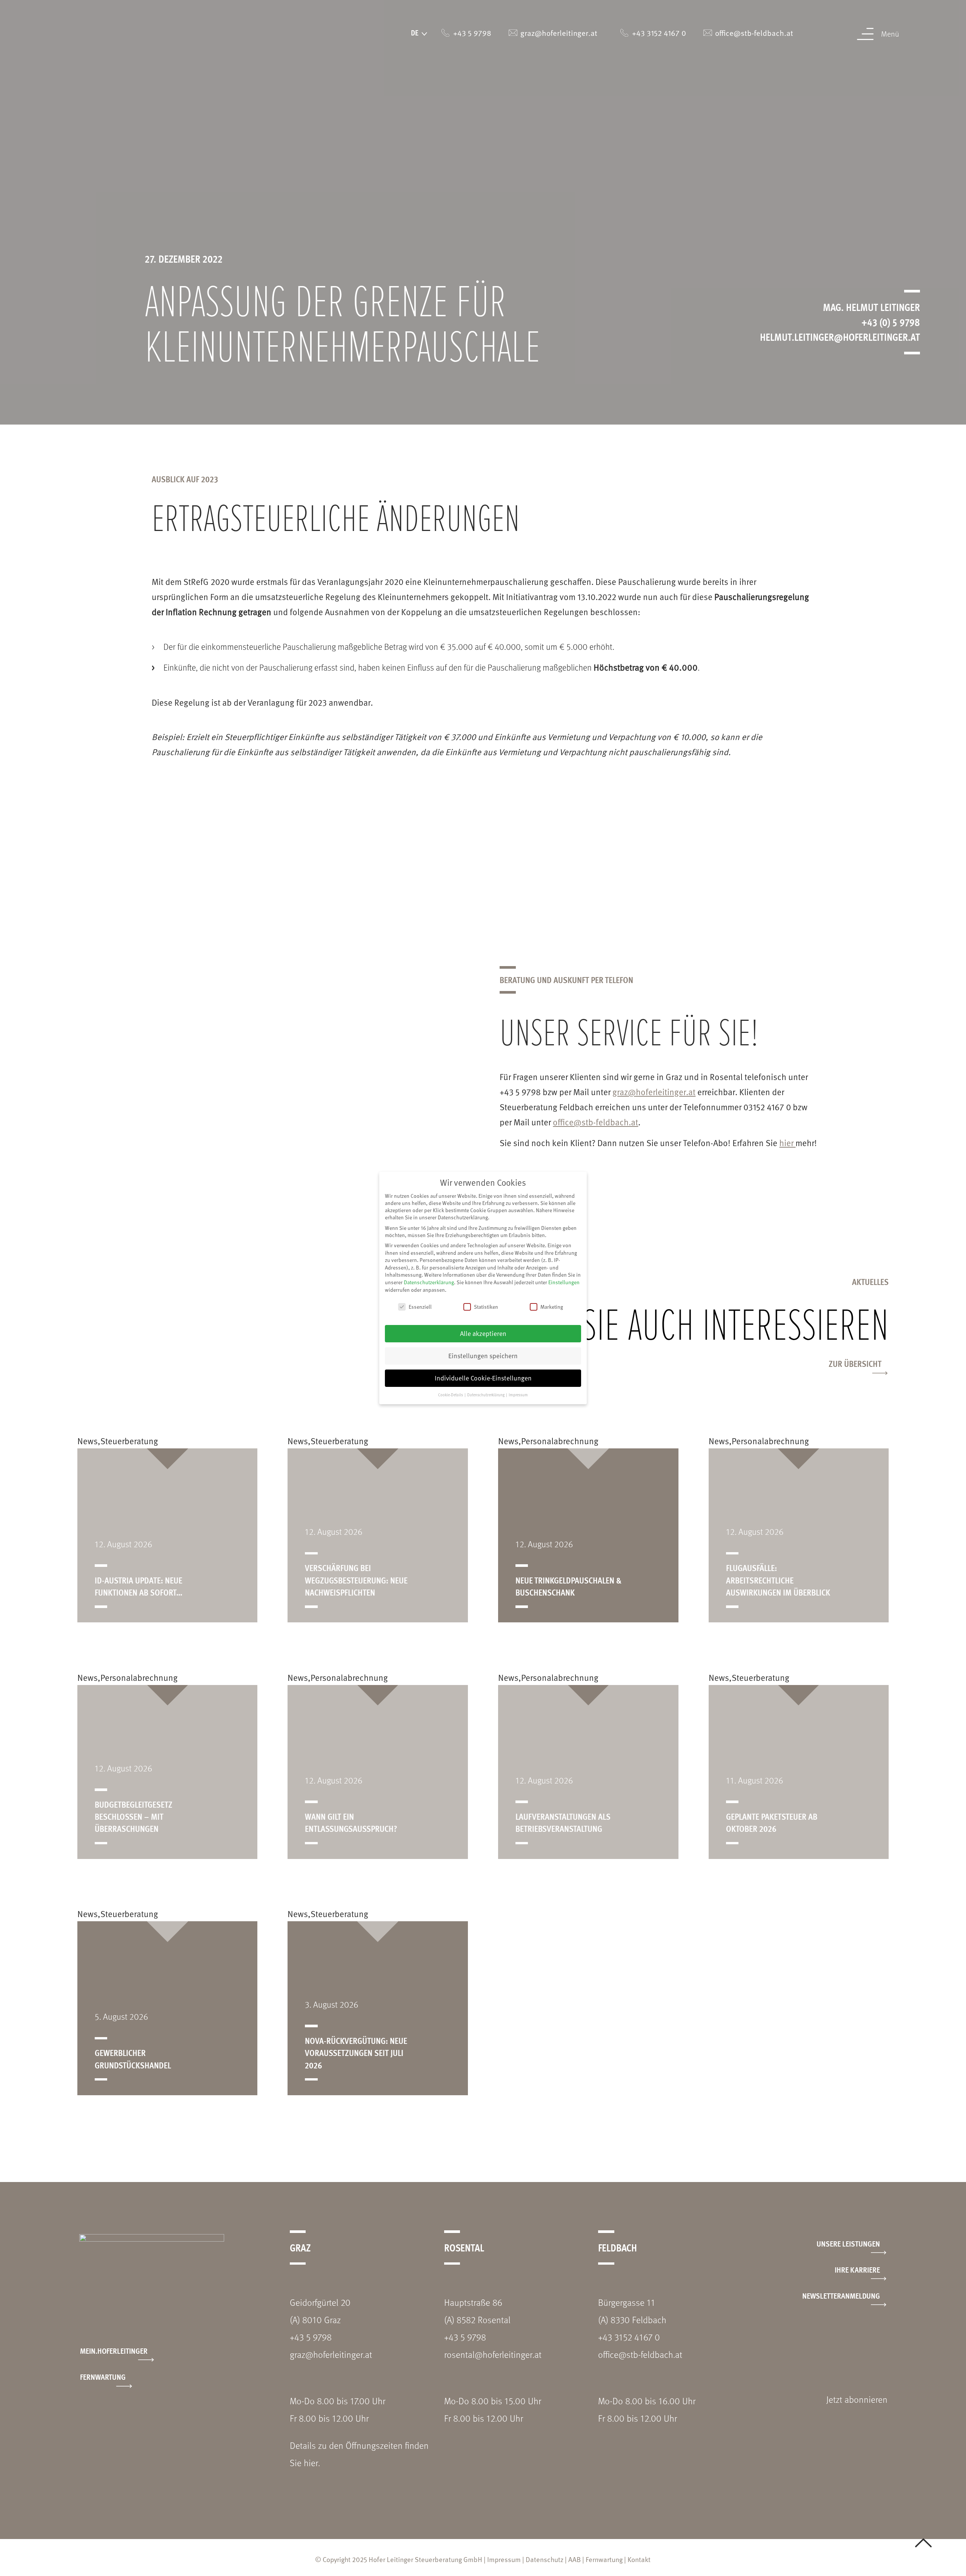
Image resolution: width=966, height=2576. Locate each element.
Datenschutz (545, 2559)
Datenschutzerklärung (429, 1282)
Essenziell (420, 1307)
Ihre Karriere (857, 2269)
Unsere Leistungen (848, 2243)
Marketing (552, 1307)
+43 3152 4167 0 (629, 2337)
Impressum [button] (518, 1395)
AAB (575, 2559)
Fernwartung (103, 2377)
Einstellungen (564, 1282)
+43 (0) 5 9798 (891, 322)
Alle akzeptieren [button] (483, 1333)
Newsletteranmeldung (841, 2295)
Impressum (504, 2559)
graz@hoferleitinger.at (654, 1092)
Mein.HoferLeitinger (114, 2351)
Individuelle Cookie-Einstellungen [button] (483, 1378)
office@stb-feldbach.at (595, 1122)
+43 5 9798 (311, 2337)
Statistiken (486, 1307)
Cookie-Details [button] (451, 1395)
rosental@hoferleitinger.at (493, 2354)
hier (787, 1143)
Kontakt (639, 2559)
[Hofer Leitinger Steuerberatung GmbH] (101, 45)
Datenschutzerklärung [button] (486, 1395)
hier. (312, 2463)
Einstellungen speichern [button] (483, 1356)
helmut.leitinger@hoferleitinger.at (840, 337)
